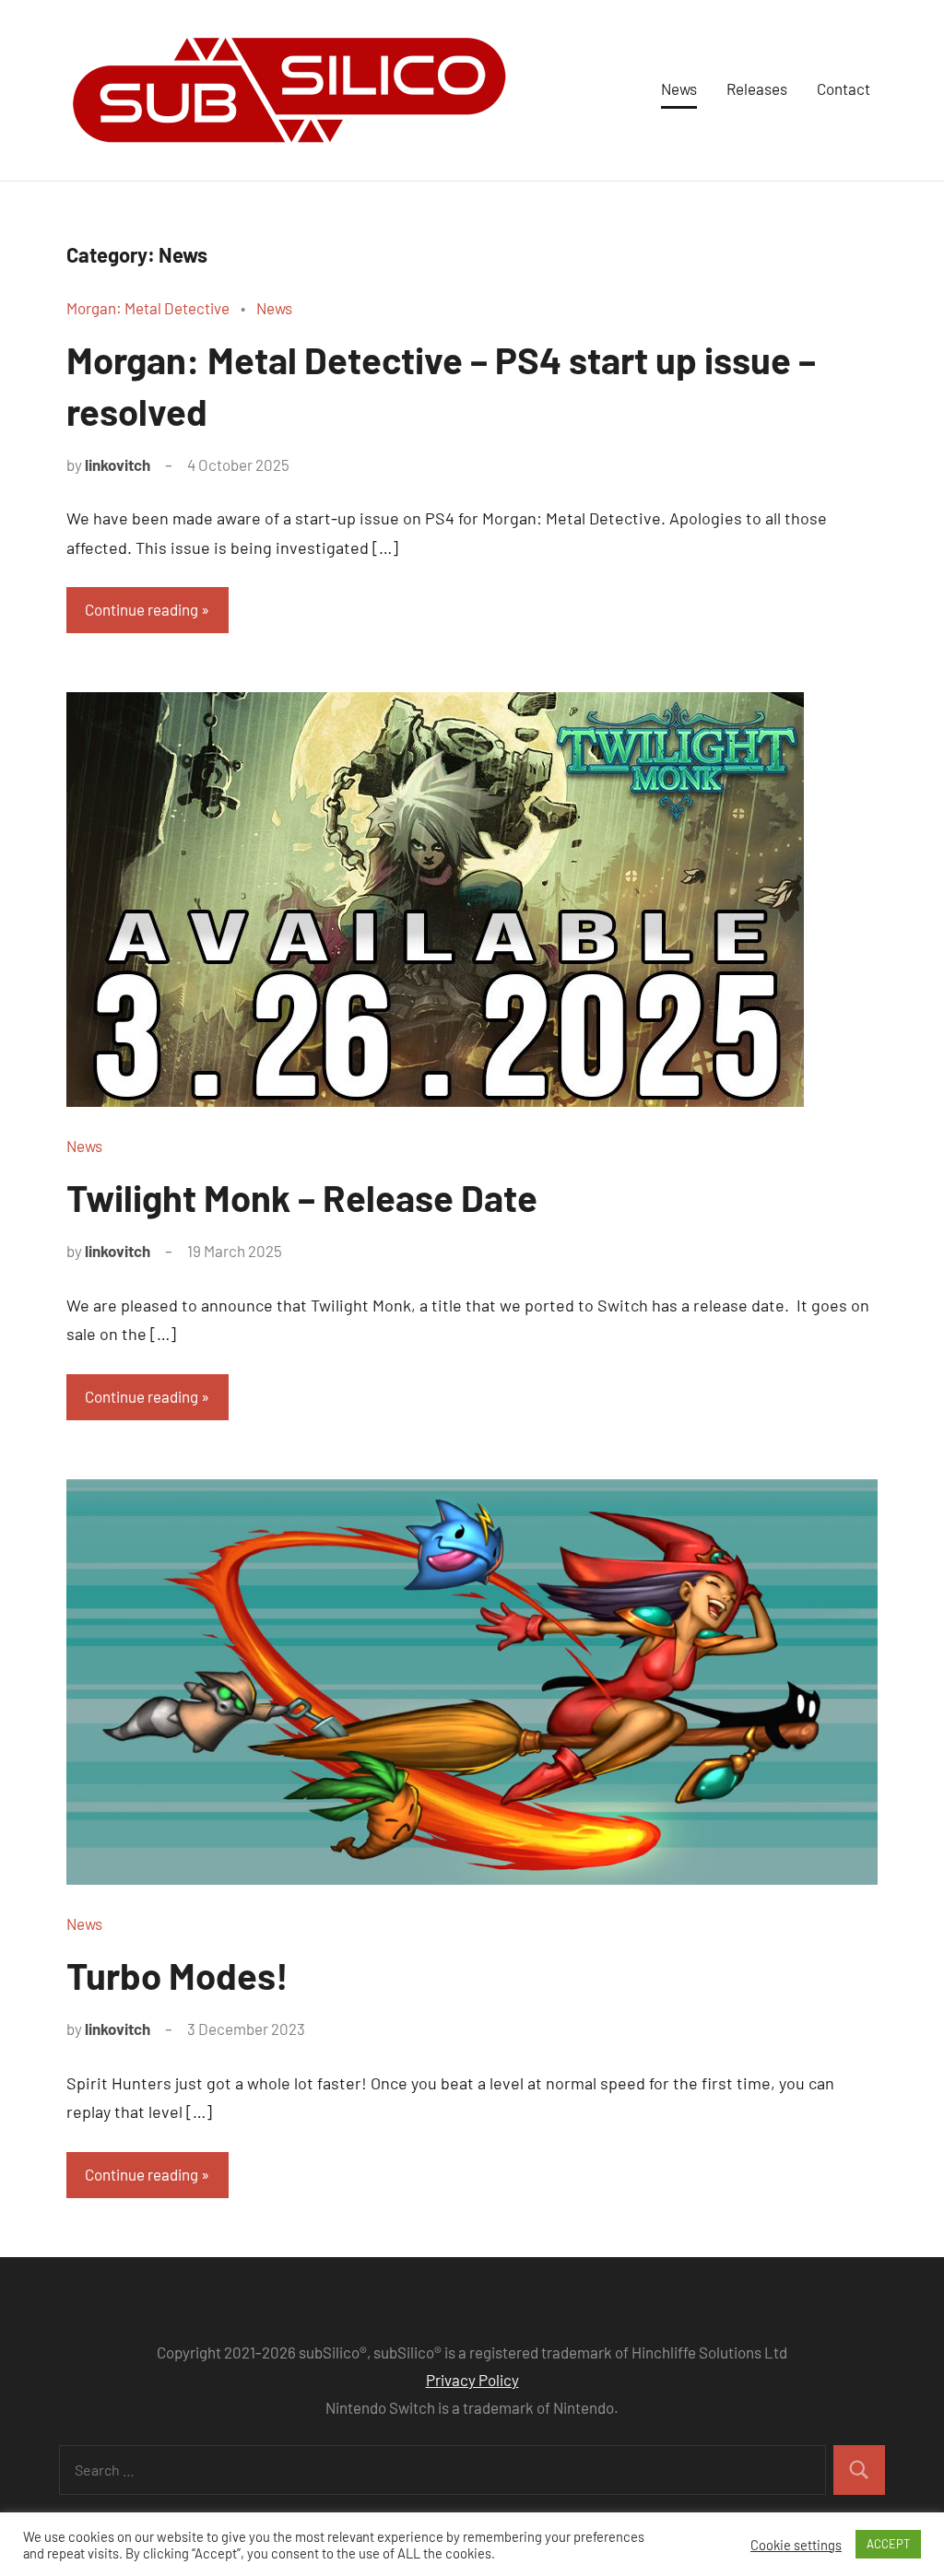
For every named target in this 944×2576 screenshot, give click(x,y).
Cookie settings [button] (796, 2545)
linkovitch (118, 465)
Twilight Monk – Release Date (302, 1197)
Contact (844, 88)
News (679, 88)
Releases (757, 88)
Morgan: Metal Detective (148, 308)
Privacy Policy (472, 2380)
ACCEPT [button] (888, 2544)
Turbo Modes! (177, 1975)
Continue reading (142, 609)
